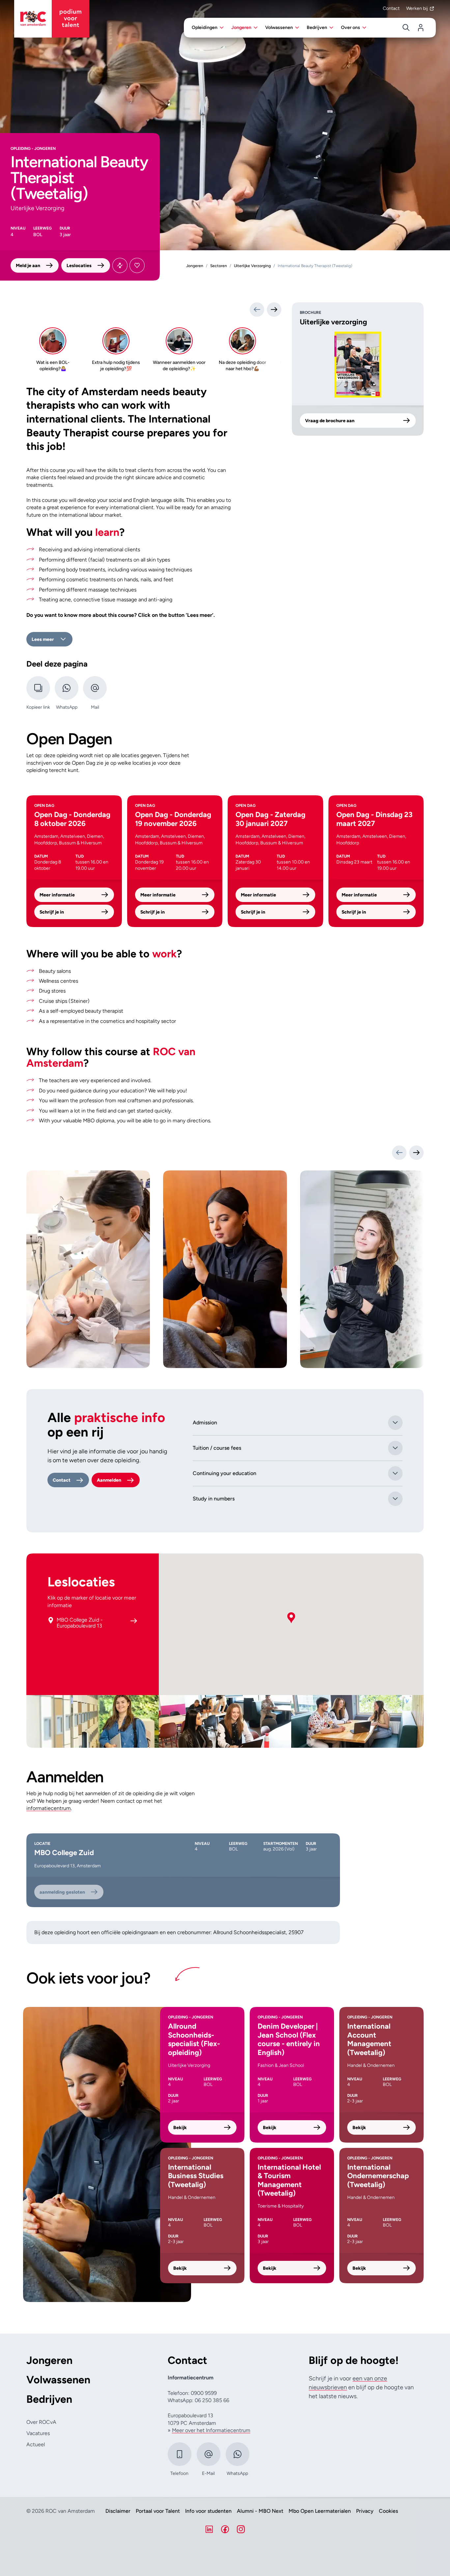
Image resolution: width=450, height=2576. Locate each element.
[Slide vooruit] (274, 310)
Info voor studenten (208, 2511)
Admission (205, 1423)
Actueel (36, 2444)
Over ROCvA (41, 2422)
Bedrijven (49, 2399)
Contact (391, 8)
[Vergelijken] (120, 265)
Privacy (365, 2511)
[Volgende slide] (416, 1153)
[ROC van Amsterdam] (52, 19)
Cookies (388, 2511)
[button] (291, 1618)
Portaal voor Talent (158, 2511)
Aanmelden (109, 1480)
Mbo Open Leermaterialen (320, 2511)
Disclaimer (118, 2511)
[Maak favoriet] (137, 265)
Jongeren (49, 2360)
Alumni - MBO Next (260, 2511)
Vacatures (38, 2433)
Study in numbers (214, 1499)
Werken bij (417, 8)
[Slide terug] (257, 310)
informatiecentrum (49, 1808)
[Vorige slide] (399, 1153)
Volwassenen (58, 2380)
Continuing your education (225, 1473)
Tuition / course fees (217, 1448)
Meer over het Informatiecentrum (211, 2430)
